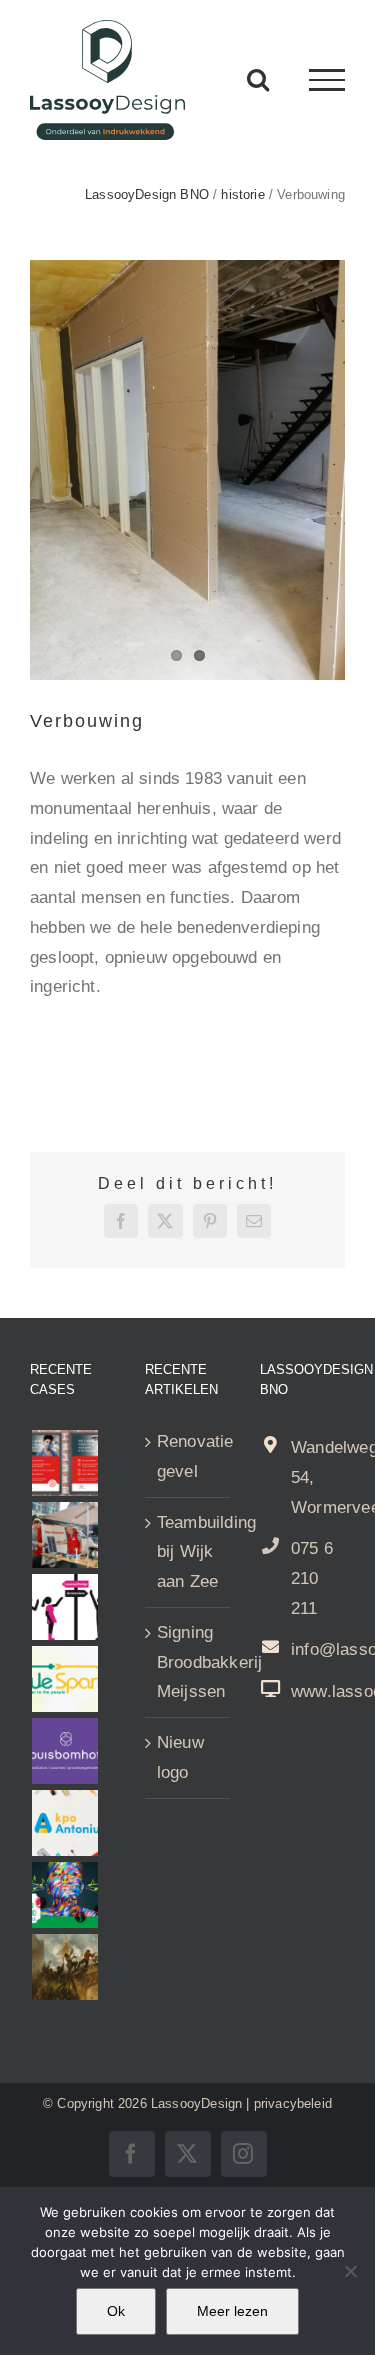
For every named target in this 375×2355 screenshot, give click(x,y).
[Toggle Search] (258, 79)
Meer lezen (232, 2311)
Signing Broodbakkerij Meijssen (188, 1662)
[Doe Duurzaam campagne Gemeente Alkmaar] (64, 1535)
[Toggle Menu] (327, 80)
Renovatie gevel (188, 1456)
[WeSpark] (64, 1679)
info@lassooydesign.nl (318, 1649)
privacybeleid (293, 2103)
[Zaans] (64, 1895)
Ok (116, 2311)
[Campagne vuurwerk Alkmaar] (64, 1463)
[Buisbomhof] (64, 1751)
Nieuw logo (180, 1757)
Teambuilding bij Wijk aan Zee (188, 1552)
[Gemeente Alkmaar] (64, 1967)
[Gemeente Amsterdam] (64, 1607)
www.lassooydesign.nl (318, 1691)
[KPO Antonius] (64, 1823)
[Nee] (350, 2271)
